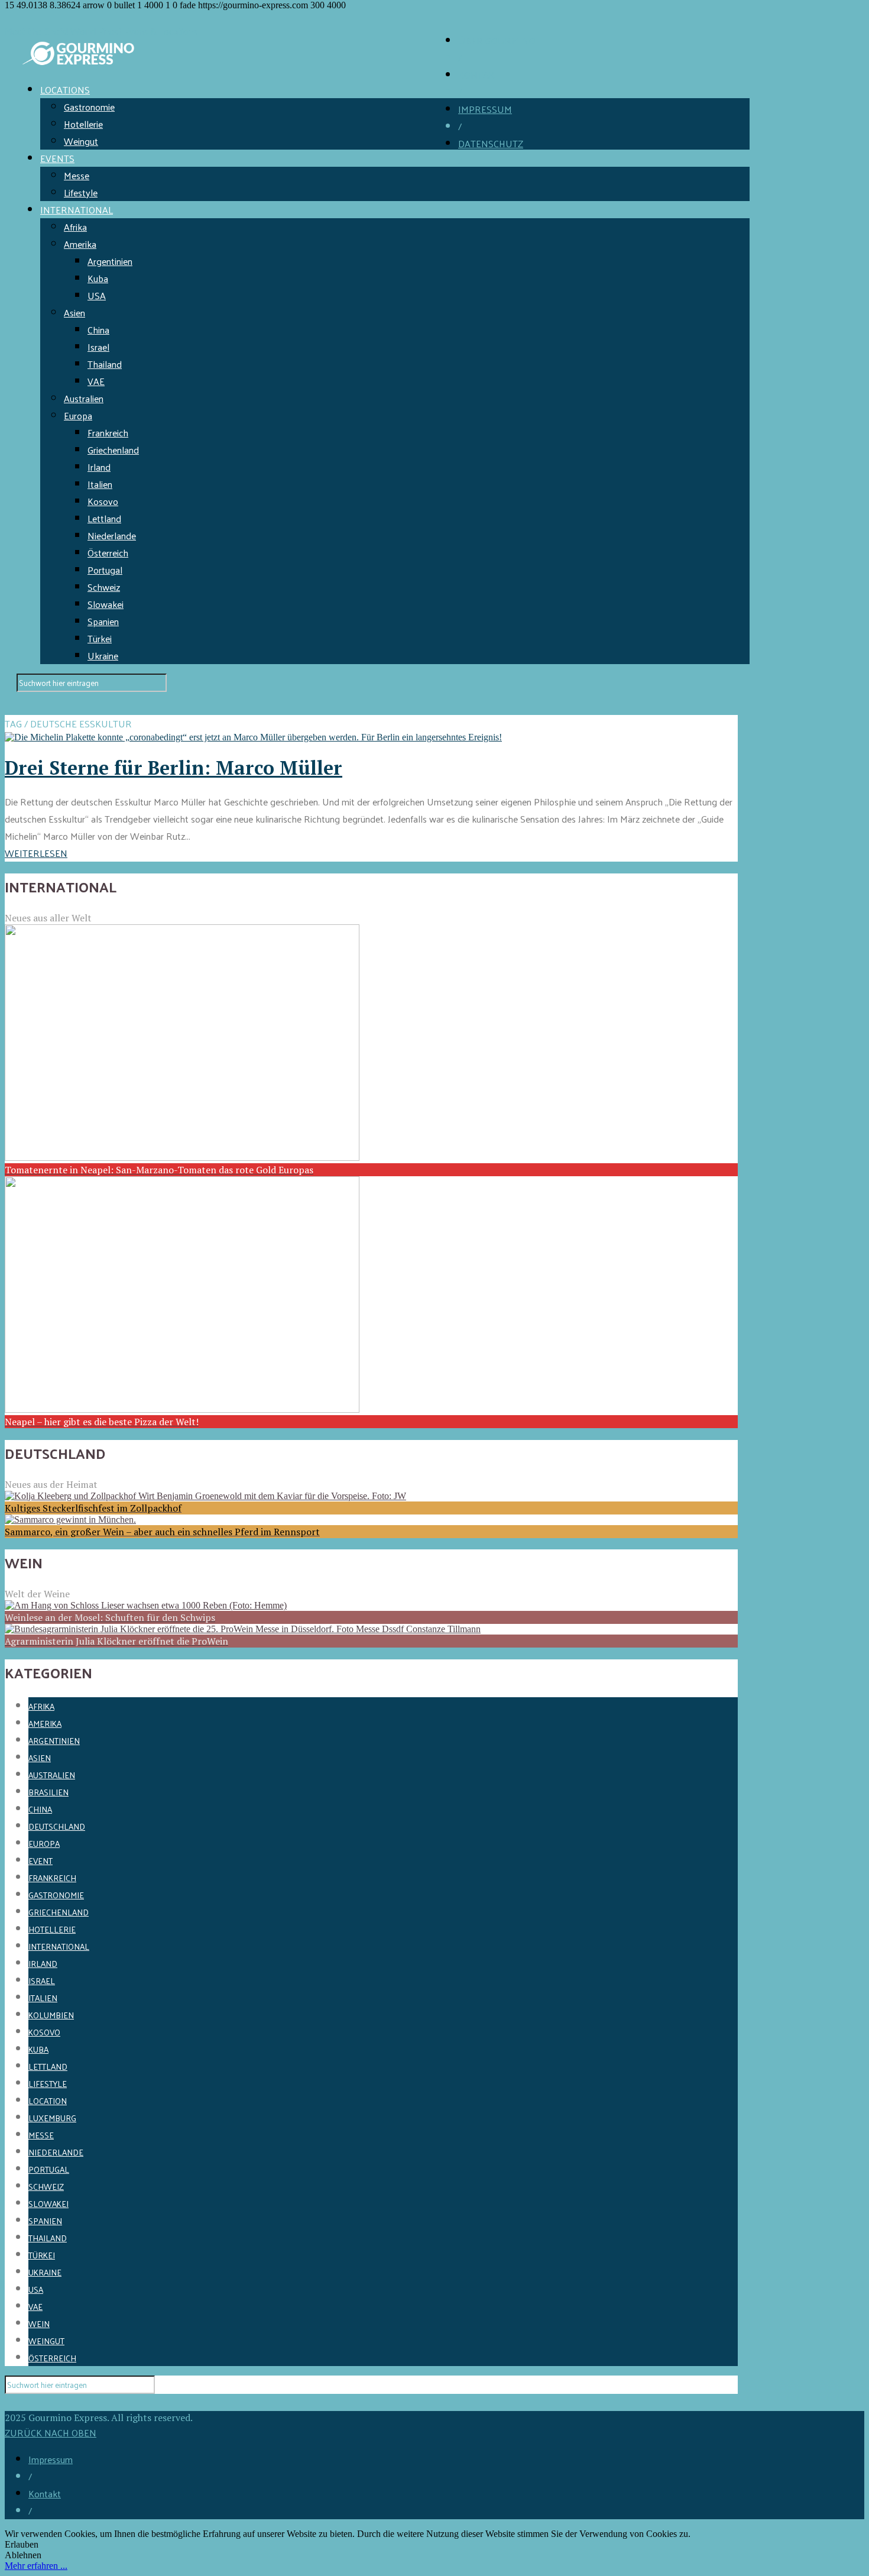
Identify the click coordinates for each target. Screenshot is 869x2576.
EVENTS (57, 158)
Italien (100, 484)
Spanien (103, 621)
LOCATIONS (65, 90)
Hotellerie (83, 124)
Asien (74, 313)
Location (48, 2101)
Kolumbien (51, 2015)
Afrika (75, 227)
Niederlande (112, 535)
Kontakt (45, 2494)
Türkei (100, 638)
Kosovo (103, 501)
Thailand (105, 364)
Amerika (80, 244)
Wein (39, 2324)
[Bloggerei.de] (28, 2402)
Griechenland (113, 450)
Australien (84, 398)
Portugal (105, 570)
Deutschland (57, 1826)
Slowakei (106, 604)
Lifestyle (81, 192)
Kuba (98, 278)
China (98, 330)
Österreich (108, 553)
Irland (99, 467)
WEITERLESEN (36, 853)
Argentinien (110, 261)
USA (97, 295)
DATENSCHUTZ (491, 143)
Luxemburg (52, 2118)
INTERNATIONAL (77, 210)
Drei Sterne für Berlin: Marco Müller (174, 768)
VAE (96, 381)
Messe (77, 175)
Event (40, 1861)
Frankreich (108, 433)
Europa (78, 415)
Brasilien (48, 1792)
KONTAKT (479, 75)
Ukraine (103, 656)
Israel (98, 347)
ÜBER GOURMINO (497, 41)
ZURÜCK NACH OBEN (51, 2433)
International (59, 1946)
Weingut (81, 141)
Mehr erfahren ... (36, 2566)
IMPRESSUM (485, 109)
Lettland (104, 518)
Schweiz (104, 587)
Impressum (51, 2459)
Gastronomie (89, 107)
